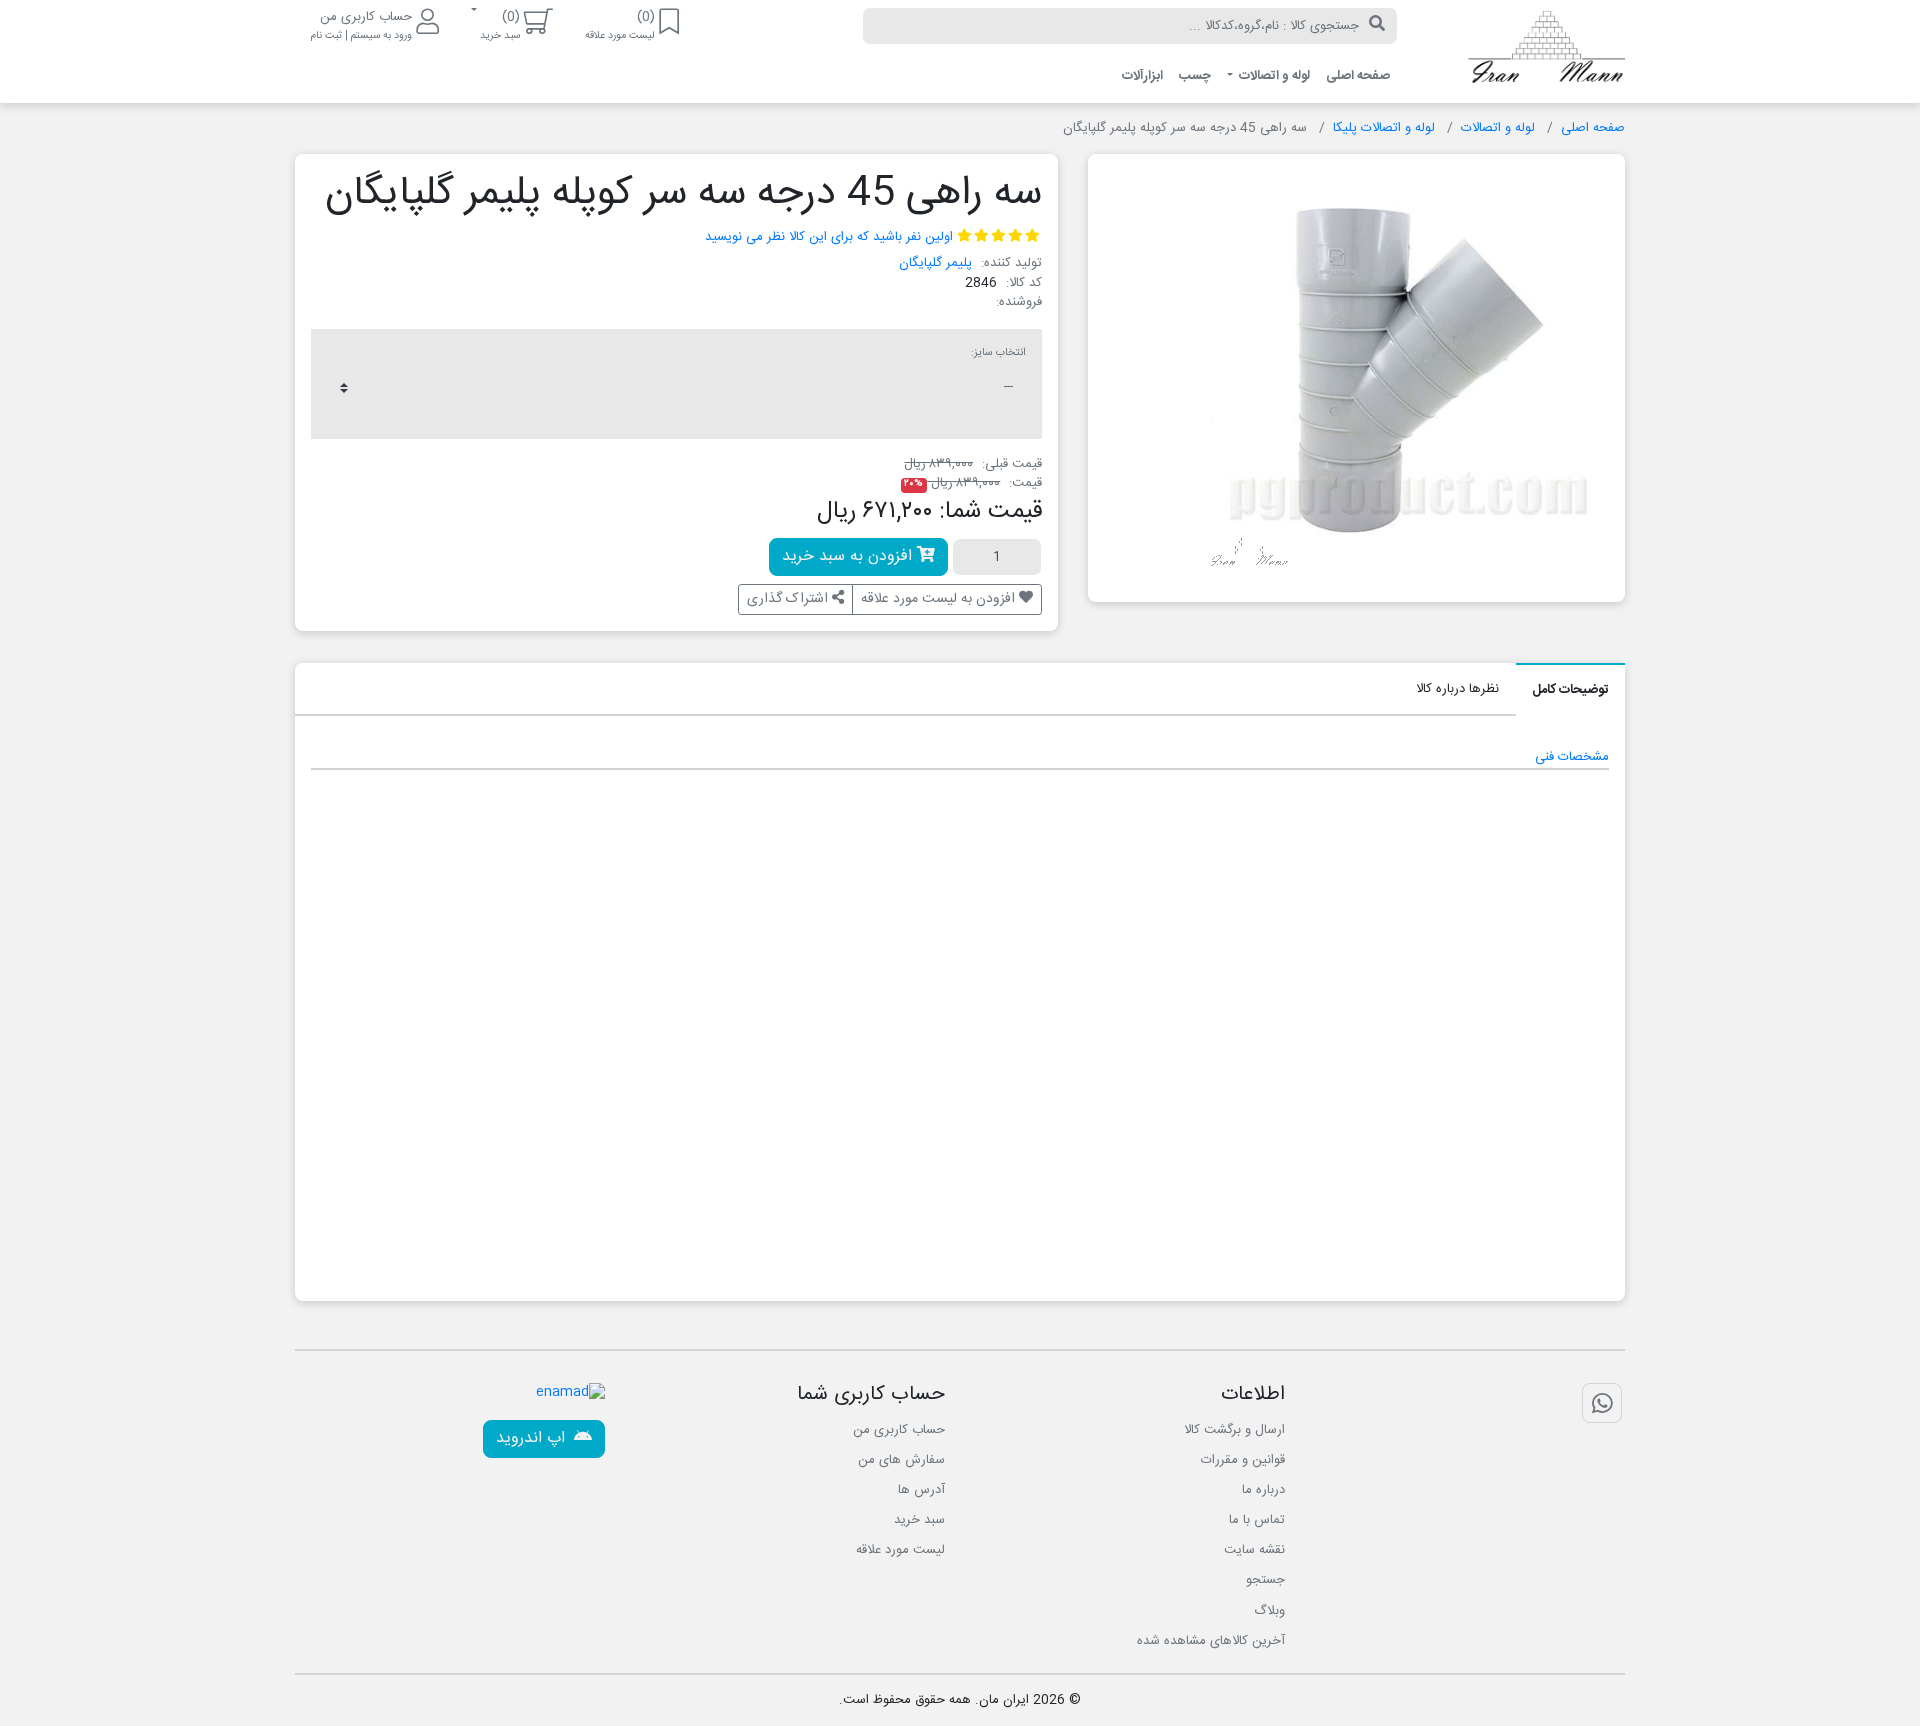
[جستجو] (1377, 26)
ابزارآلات (1142, 76)
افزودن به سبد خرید (849, 556)
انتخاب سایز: (998, 353)
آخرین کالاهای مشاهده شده (1211, 1641)
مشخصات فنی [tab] (1572, 757)
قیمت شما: (990, 512)
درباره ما (1263, 1490)
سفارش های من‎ (901, 1460)
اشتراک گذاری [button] (789, 599)
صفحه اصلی (1358, 76)
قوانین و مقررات (1243, 1460)
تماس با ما (1257, 1520)
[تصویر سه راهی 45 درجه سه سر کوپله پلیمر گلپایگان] (1409, 370)
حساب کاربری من (899, 1430)
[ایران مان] (1526, 52)
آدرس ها (921, 1490)
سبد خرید (919, 1520)
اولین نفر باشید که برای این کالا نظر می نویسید (829, 237)
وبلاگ (1269, 1611)
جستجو (1265, 1580)
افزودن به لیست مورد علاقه (940, 599)
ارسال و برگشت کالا (1234, 1430)
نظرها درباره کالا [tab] (1457, 689)
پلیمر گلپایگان (935, 263)
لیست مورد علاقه (900, 1550)
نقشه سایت (1254, 1550)
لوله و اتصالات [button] (1273, 76)
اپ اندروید (533, 1438)
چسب (1195, 76)
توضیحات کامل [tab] (1570, 690)
